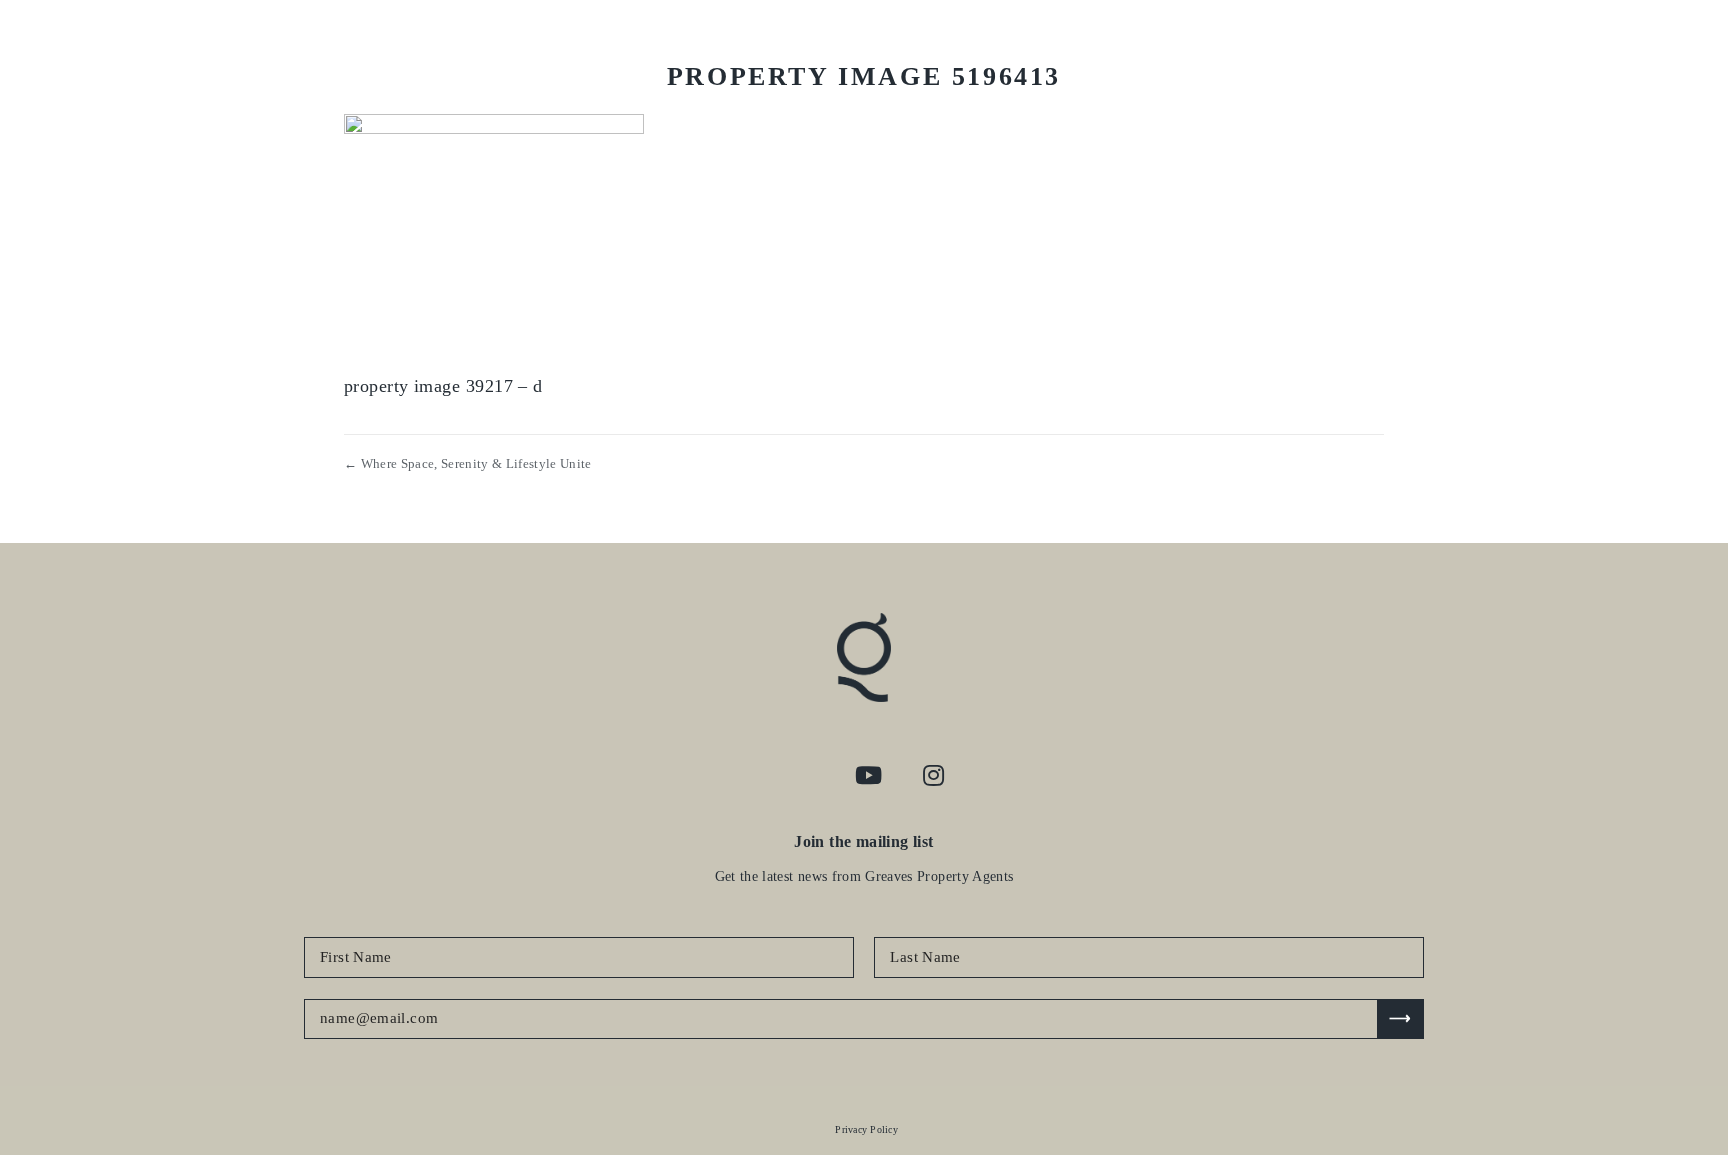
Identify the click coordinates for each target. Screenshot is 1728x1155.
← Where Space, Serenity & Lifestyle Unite (468, 463)
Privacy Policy (866, 1129)
